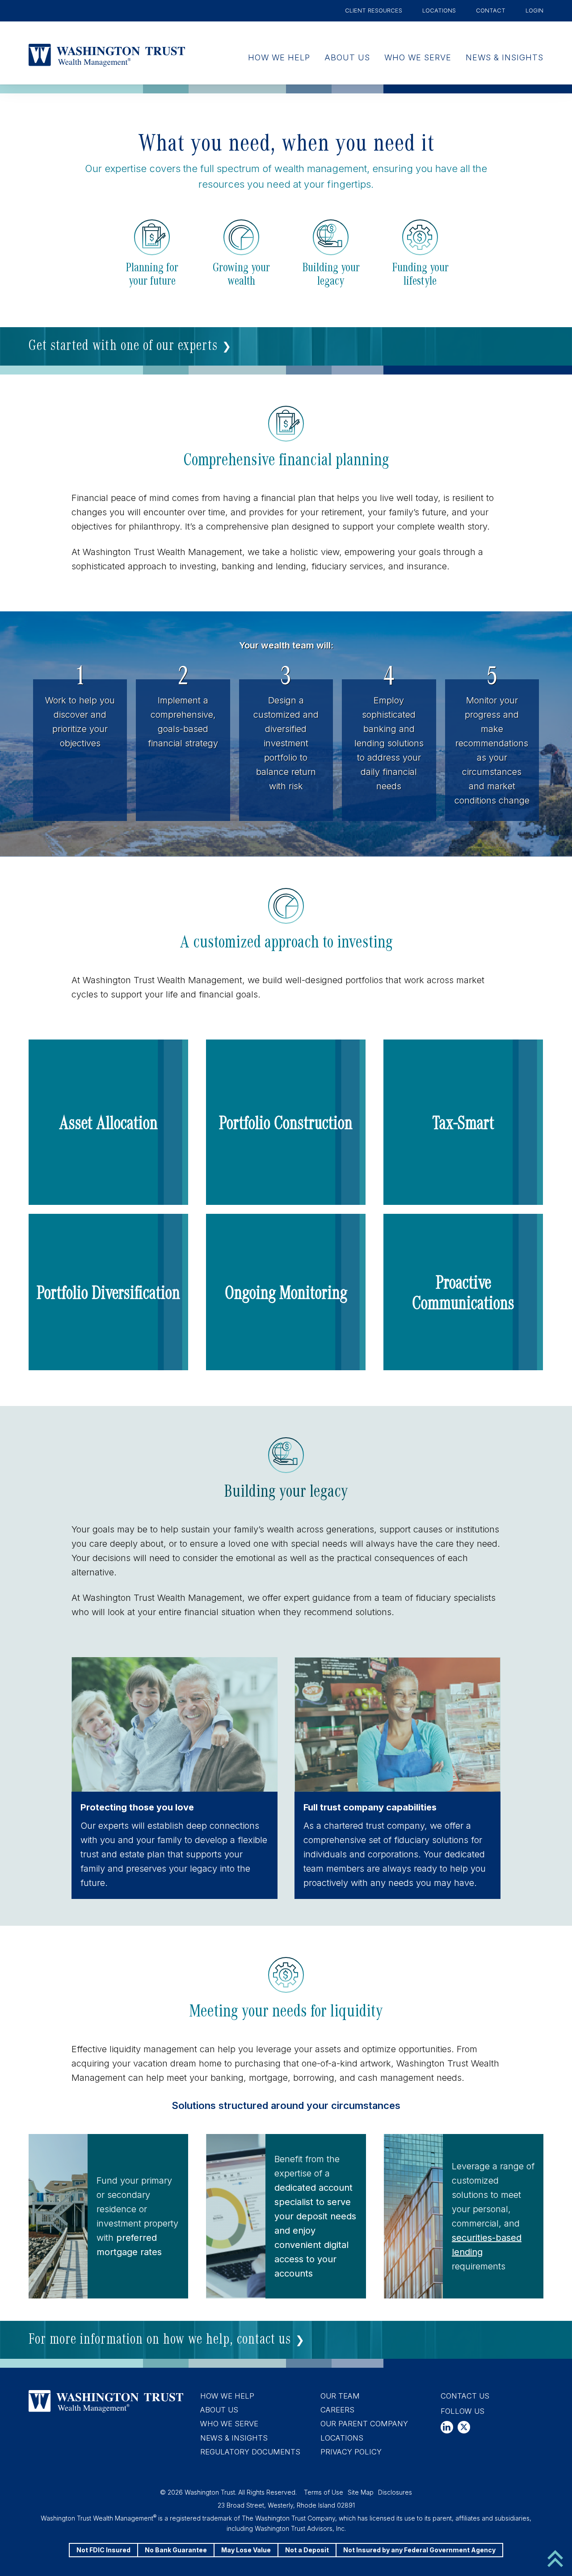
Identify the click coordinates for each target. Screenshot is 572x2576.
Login (534, 10)
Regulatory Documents (250, 2452)
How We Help (279, 57)
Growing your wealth (241, 273)
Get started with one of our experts (123, 344)
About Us (347, 57)
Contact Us (465, 2396)
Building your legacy (331, 273)
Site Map (361, 2492)
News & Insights (505, 57)
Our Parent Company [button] (364, 2424)
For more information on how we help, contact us (160, 2338)
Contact (491, 10)
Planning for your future (152, 273)
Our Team (340, 2396)
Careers (337, 2410)
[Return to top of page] (555, 2558)
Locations (439, 10)
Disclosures (395, 2492)
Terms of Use (324, 2492)
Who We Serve (418, 57)
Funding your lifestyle (420, 273)
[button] (108, 1122)
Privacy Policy (351, 2452)
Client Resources (374, 10)
